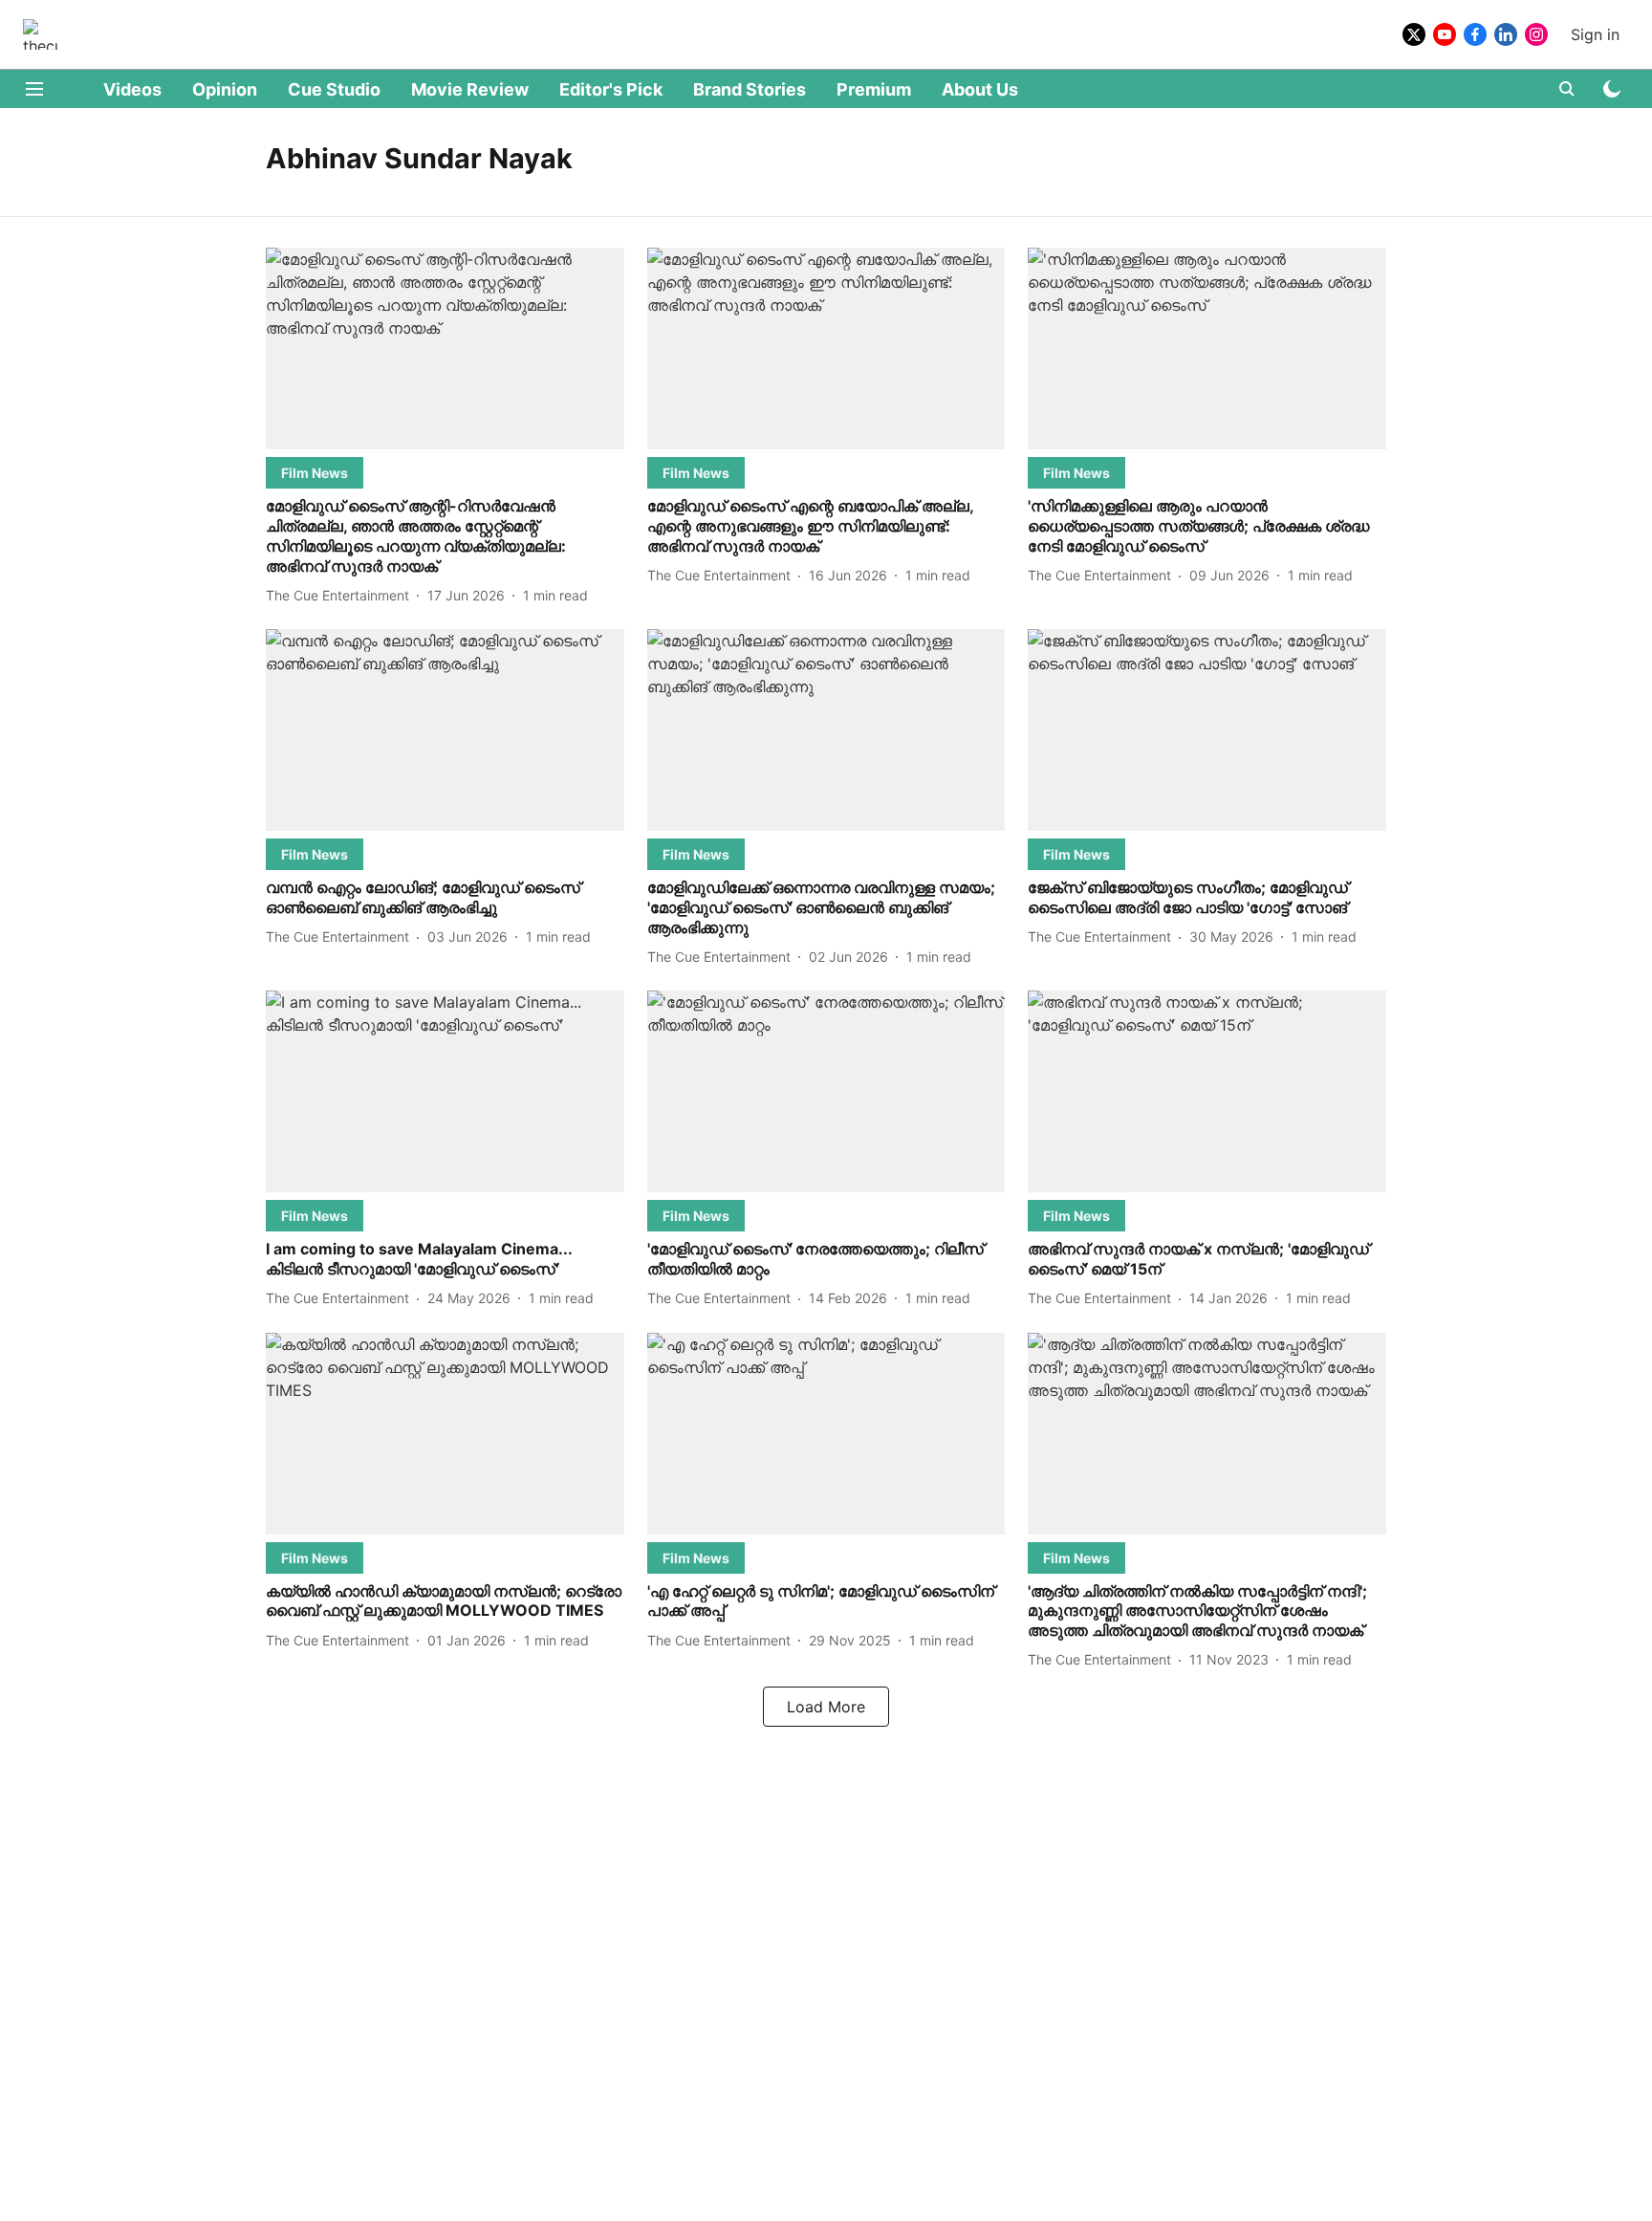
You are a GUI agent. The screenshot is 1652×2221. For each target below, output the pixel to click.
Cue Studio (334, 89)
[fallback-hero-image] (445, 348)
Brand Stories (750, 89)
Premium (874, 89)
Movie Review (470, 89)
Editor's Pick (611, 89)
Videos (132, 89)
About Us (980, 89)
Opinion (225, 89)
